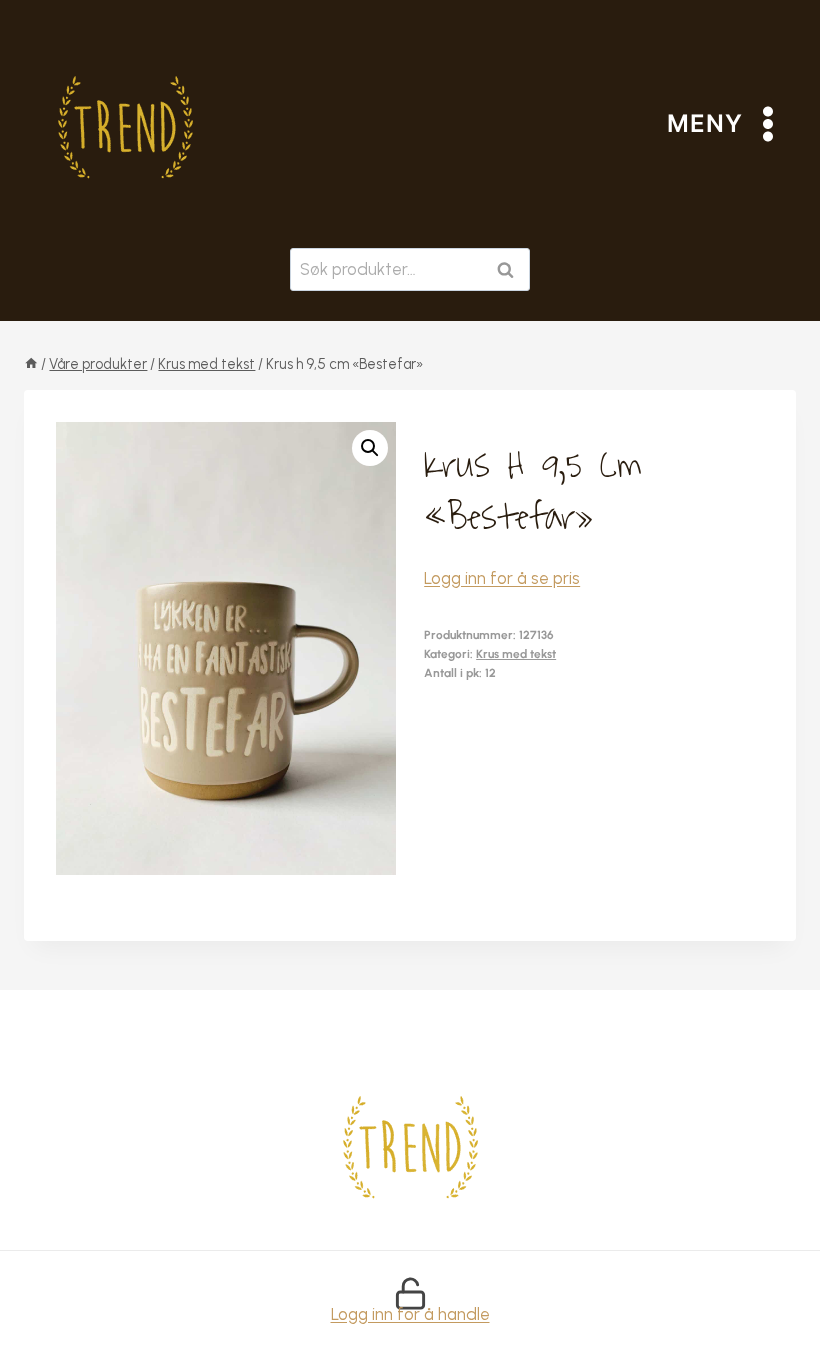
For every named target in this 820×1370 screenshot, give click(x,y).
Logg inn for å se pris (502, 578)
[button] (370, 448)
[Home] (31, 364)
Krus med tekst (516, 654)
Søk (509, 269)
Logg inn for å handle (410, 1314)
